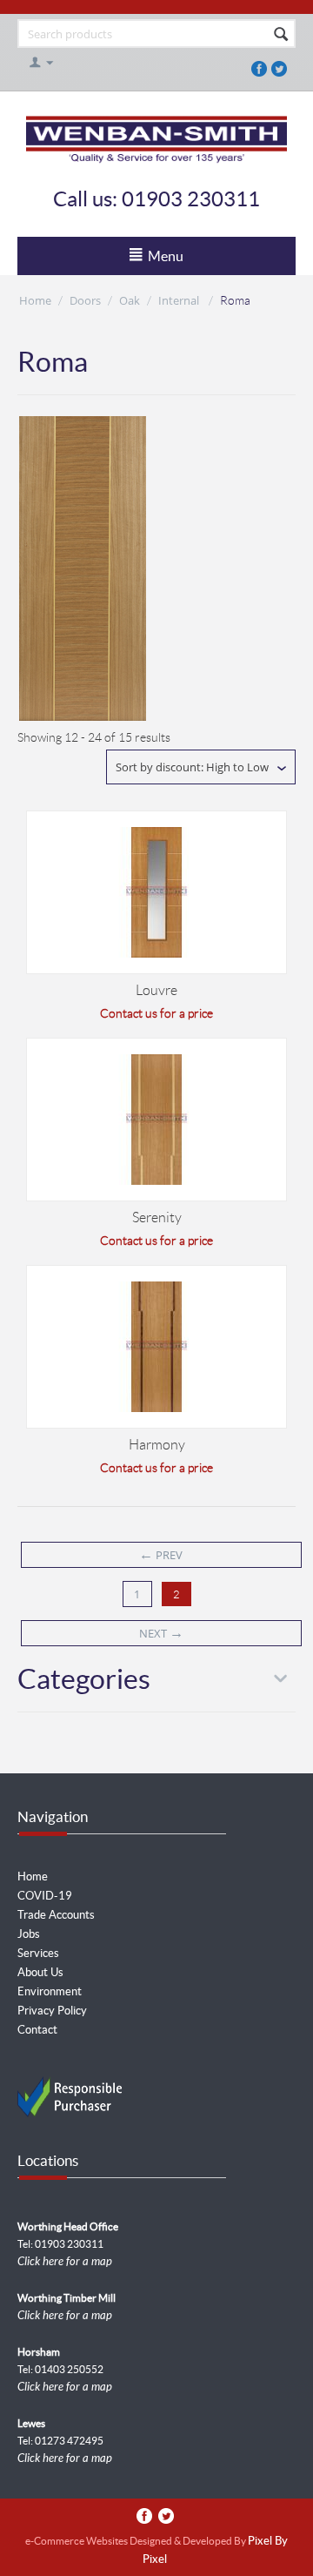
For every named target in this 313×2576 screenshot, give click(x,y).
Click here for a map (65, 2262)
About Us (40, 1972)
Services (38, 1953)
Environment (50, 1991)
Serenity (157, 1217)
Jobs (29, 1934)
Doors (85, 300)
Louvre (156, 990)
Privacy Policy (52, 2011)
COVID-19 (45, 1896)
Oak (130, 300)
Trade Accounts (56, 1915)
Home (35, 300)
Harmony (157, 1445)
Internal (180, 300)
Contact (37, 2030)
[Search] (281, 35)
